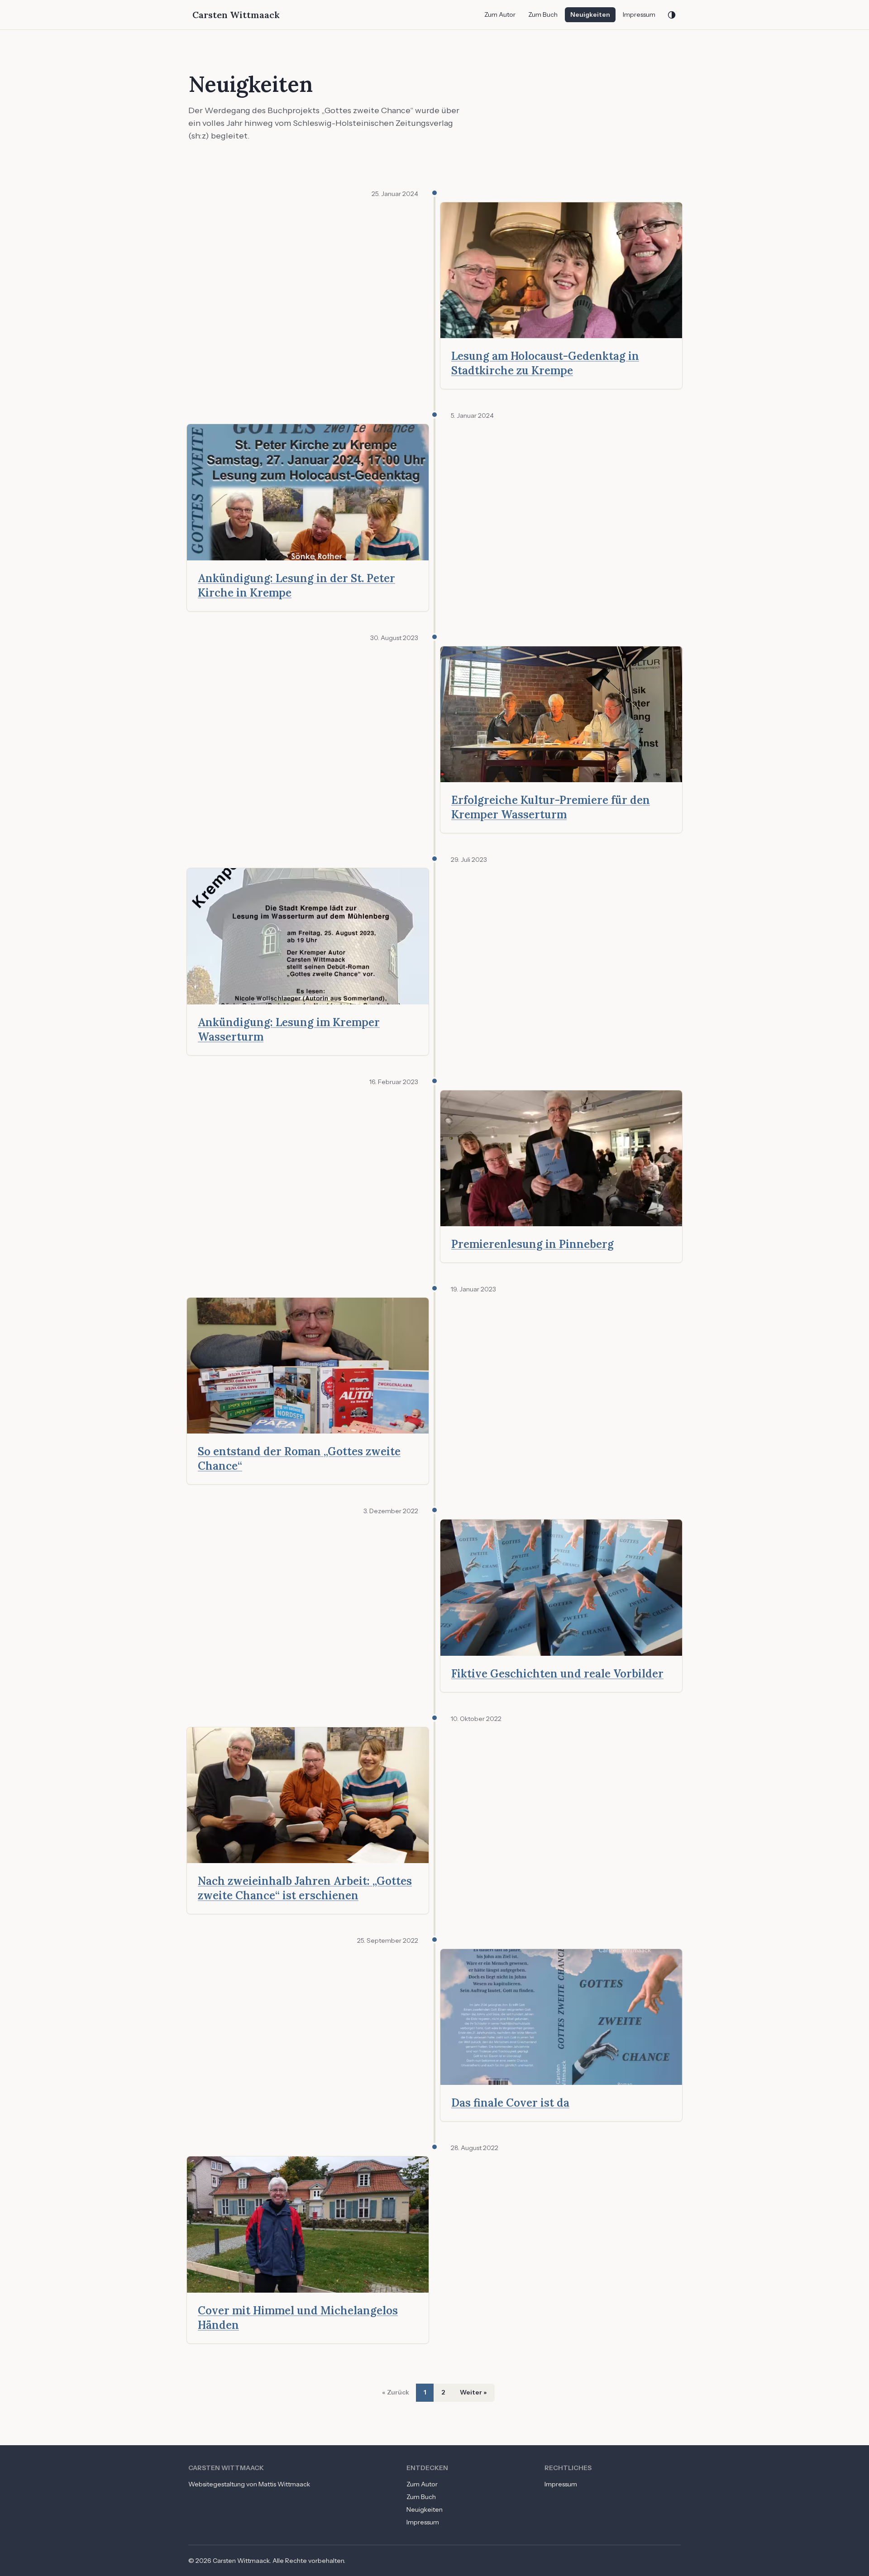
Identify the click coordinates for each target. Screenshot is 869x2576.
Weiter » (473, 2392)
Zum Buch (543, 14)
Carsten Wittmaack (236, 15)
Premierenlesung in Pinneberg (532, 1244)
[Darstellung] (672, 15)
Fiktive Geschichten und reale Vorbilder (557, 1674)
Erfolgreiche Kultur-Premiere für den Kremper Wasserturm (551, 807)
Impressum (639, 14)
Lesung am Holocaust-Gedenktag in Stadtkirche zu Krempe (545, 363)
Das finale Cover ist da (510, 2103)
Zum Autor (500, 14)
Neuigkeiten (590, 14)
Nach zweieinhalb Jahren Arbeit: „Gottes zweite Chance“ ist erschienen (305, 1888)
